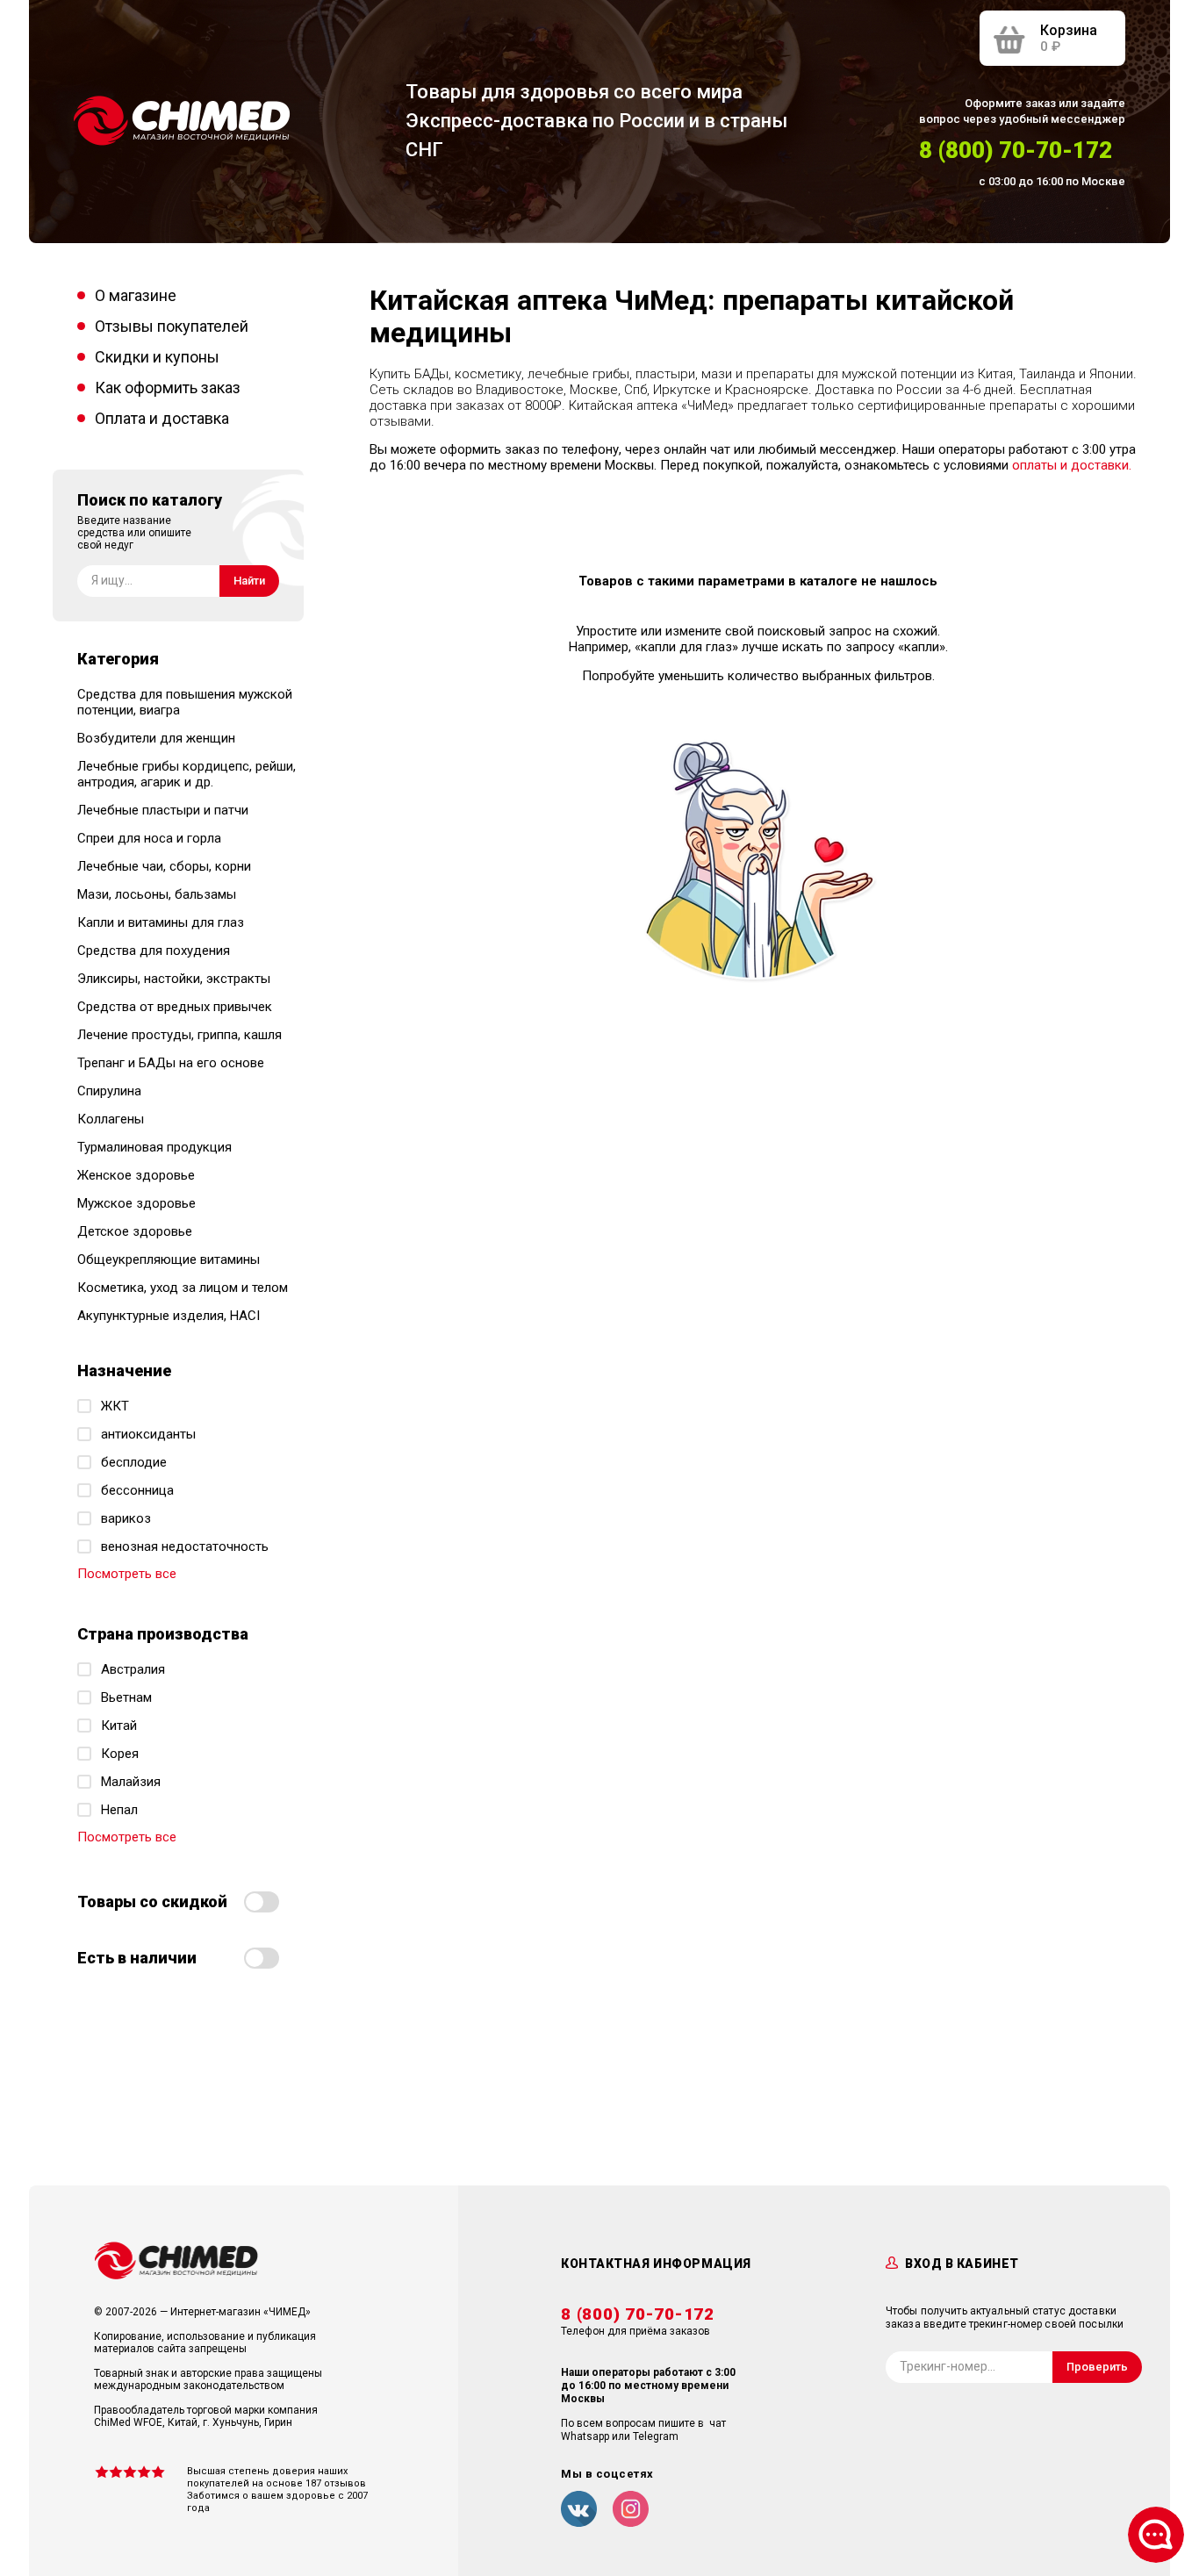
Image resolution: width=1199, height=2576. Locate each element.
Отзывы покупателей (172, 326)
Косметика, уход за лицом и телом (183, 1288)
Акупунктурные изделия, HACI (169, 1316)
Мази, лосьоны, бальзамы (157, 894)
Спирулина (109, 1091)
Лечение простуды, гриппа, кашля (179, 1035)
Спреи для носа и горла (149, 838)
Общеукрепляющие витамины (169, 1259)
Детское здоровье (135, 1231)
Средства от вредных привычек (175, 1007)
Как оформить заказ (168, 387)
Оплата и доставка (162, 418)
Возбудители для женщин (156, 738)
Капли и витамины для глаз (161, 922)
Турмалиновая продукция (154, 1147)
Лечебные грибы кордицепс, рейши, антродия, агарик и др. (187, 774)
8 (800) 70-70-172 (1016, 150)
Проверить (1097, 2367)
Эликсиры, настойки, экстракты (174, 979)
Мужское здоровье (136, 1203)
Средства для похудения (154, 951)
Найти (249, 581)
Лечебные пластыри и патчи (163, 810)
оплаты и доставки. (1072, 465)
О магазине (136, 295)
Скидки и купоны (157, 357)
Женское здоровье (136, 1175)
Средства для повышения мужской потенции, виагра (185, 702)
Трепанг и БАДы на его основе (171, 1063)
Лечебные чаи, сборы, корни (164, 866)
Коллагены (111, 1119)
